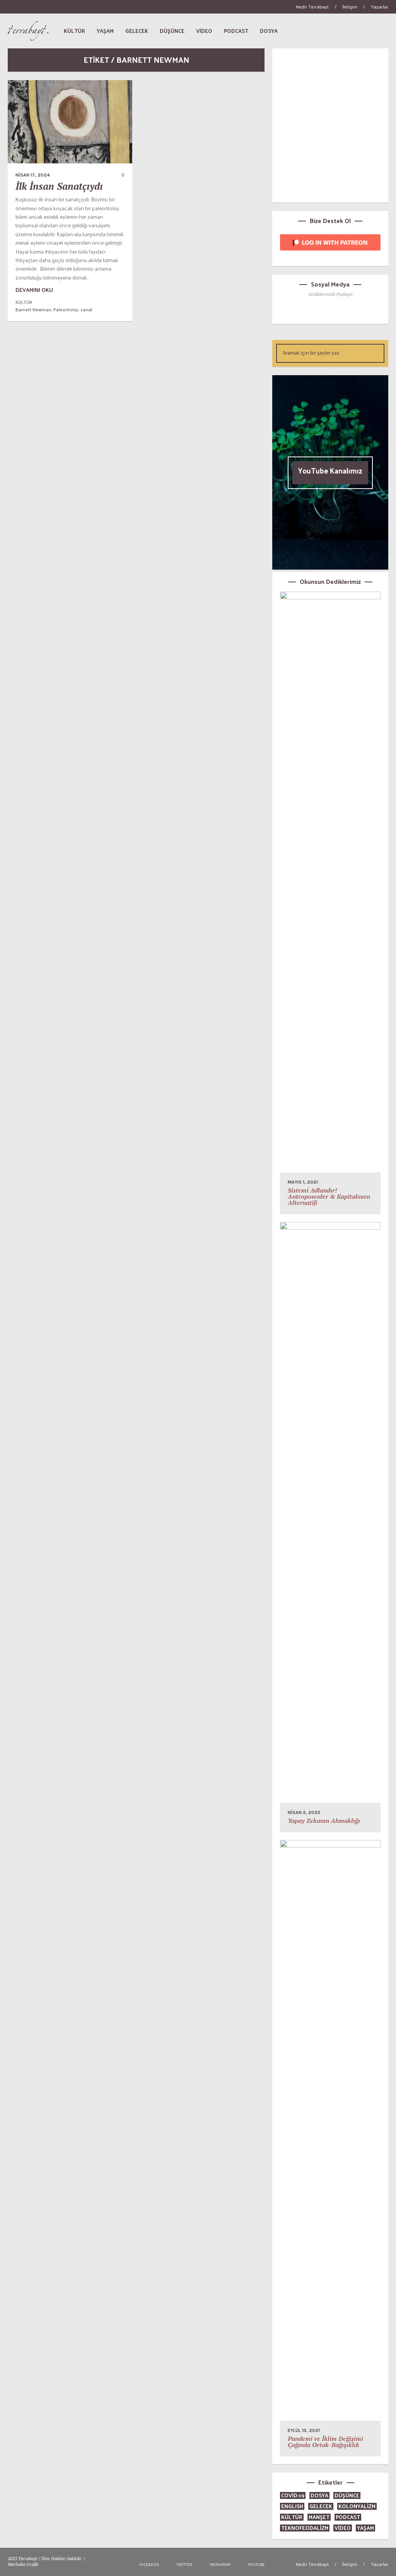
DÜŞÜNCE (347, 2495)
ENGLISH (292, 2506)
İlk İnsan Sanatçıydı (59, 186)
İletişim (350, 7)
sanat (86, 309)
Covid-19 (293, 2495)
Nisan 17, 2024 (33, 175)
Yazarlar (380, 7)
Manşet (319, 2517)
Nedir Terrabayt (312, 7)
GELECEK (321, 2506)
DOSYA (319, 2495)
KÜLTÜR (24, 302)
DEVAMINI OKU (34, 290)
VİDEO (343, 2528)
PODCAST (348, 2517)
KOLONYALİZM (357, 2506)
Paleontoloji (66, 309)
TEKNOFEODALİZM (305, 2528)
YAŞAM (365, 2528)
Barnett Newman (33, 309)
